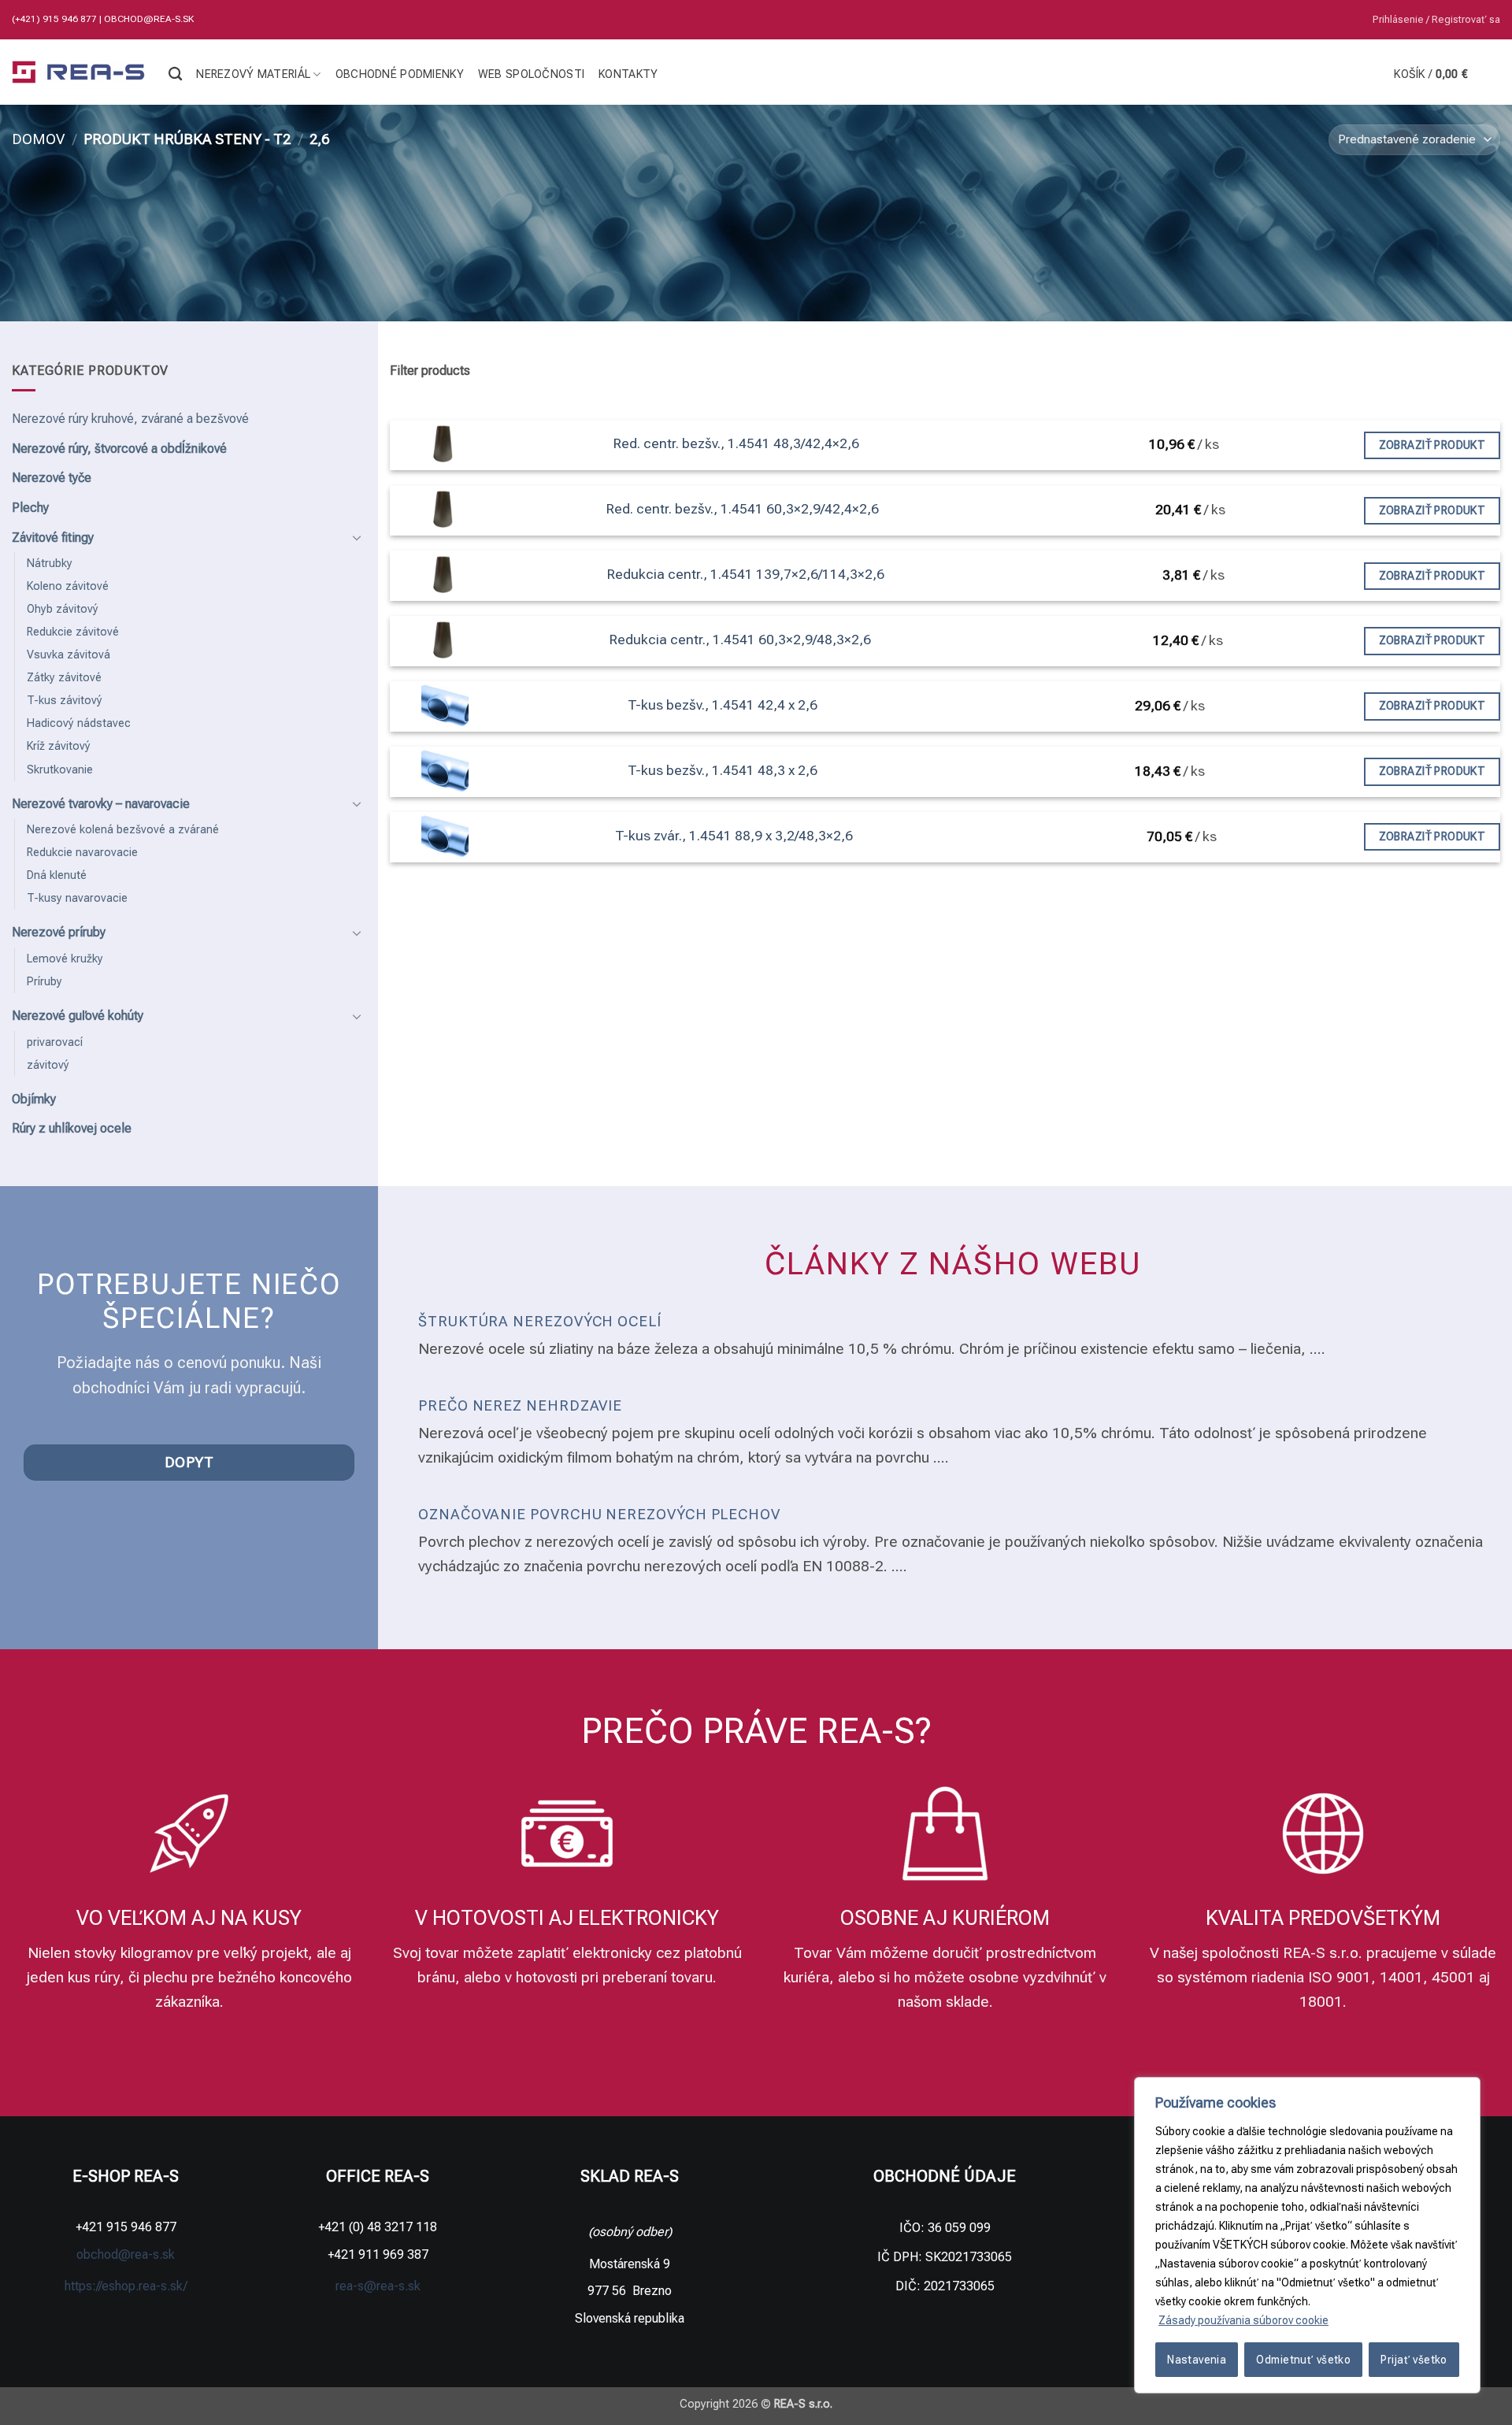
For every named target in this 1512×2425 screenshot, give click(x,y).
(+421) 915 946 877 (56, 19)
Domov (38, 139)
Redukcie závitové (73, 632)
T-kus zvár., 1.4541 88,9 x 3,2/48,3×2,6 (734, 836)
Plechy (30, 508)
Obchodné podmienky (400, 74)
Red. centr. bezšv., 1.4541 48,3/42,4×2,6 (736, 443)
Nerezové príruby (59, 932)
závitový (48, 1065)
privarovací (55, 1042)
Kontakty (628, 74)
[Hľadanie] (175, 74)
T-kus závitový (65, 701)
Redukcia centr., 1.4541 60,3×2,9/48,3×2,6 (740, 640)
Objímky (34, 1099)
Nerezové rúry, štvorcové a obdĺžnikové (119, 449)
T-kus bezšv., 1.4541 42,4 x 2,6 (723, 705)
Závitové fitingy (53, 538)
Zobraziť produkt (1432, 445)
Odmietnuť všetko (1303, 2360)
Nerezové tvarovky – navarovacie (101, 804)
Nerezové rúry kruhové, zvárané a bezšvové (130, 419)
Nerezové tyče (52, 478)
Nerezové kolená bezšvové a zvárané (123, 830)
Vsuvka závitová (69, 655)
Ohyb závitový (63, 609)
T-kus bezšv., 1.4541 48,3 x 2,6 (723, 770)
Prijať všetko (1414, 2360)
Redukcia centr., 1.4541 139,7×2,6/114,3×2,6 (746, 574)
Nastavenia (1197, 2360)
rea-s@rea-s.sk (378, 2286)
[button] (1436, 20)
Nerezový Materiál (253, 74)
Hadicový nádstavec (79, 723)
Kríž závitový (59, 746)
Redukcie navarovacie (82, 853)
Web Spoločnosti (531, 74)
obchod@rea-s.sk (149, 19)
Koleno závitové (68, 586)
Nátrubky (50, 564)
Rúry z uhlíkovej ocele (72, 1128)
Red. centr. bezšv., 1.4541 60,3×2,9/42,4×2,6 (743, 509)
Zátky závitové (64, 678)
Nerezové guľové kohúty (78, 1016)
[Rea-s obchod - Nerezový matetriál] (78, 72)
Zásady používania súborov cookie (1243, 2320)
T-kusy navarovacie (77, 898)
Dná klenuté (57, 875)
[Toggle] (357, 537)
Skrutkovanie (60, 770)
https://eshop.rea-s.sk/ (126, 2286)
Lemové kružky (65, 959)
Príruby (44, 982)
